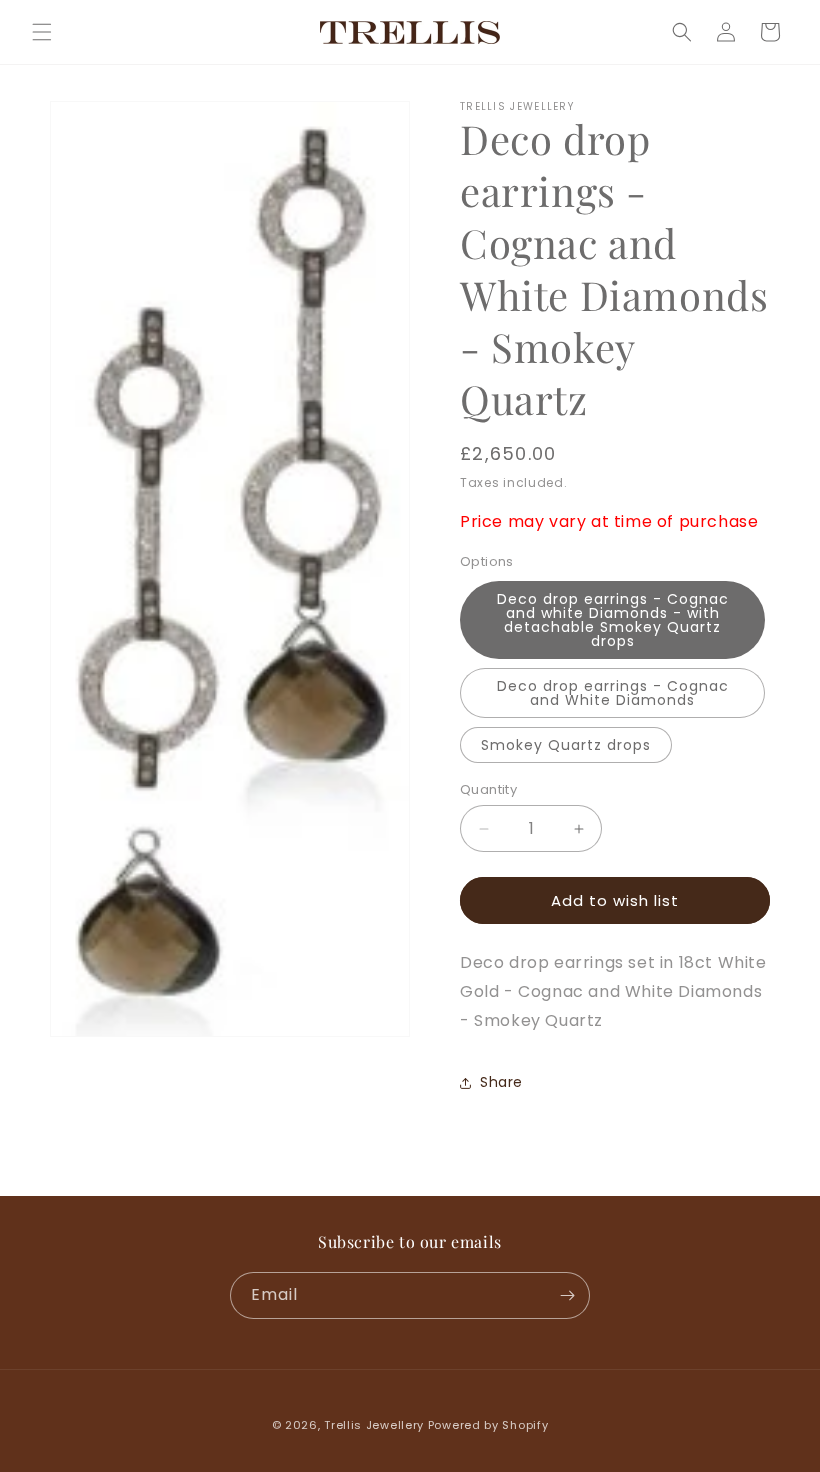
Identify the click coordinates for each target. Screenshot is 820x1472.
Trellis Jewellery (374, 1425)
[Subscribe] (567, 1295)
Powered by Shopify (488, 1425)
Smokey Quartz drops (566, 745)
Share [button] (501, 1082)
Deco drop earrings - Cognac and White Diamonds (613, 693)
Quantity (488, 789)
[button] (42, 32)
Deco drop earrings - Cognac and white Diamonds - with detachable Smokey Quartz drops (613, 620)
